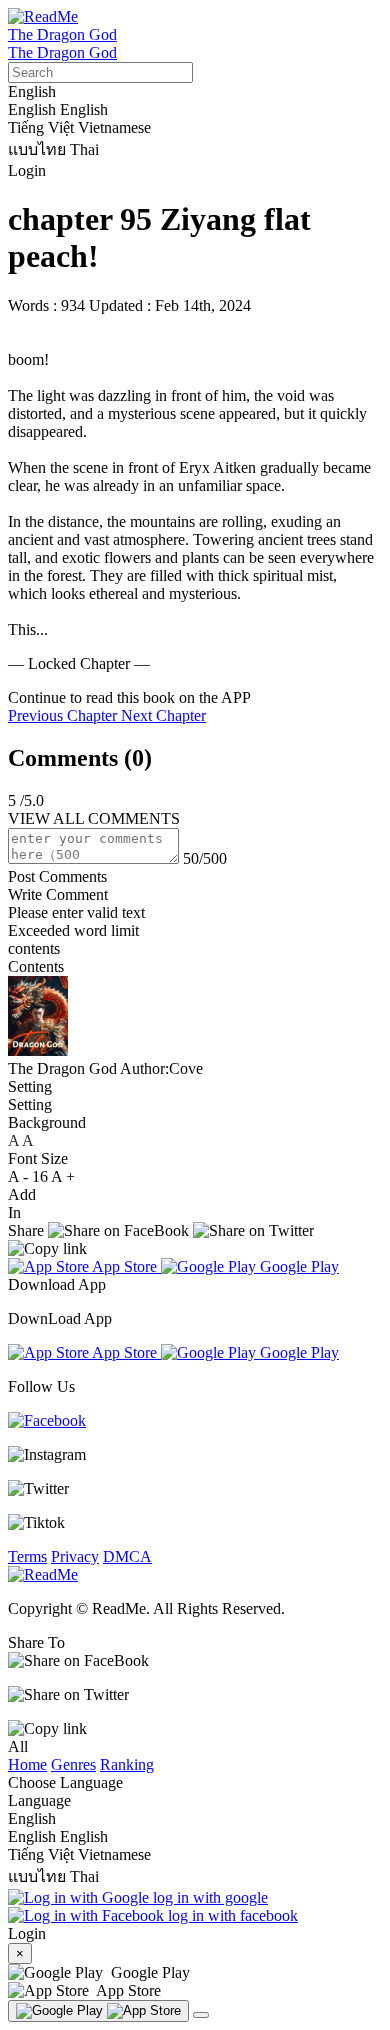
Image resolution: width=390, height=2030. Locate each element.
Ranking (127, 1764)
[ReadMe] (43, 16)
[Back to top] (201, 2015)
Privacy (75, 1556)
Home (27, 1764)
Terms (27, 1556)
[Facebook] (47, 1420)
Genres (73, 1764)
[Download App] (98, 2011)
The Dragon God (62, 34)
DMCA (127, 1556)
